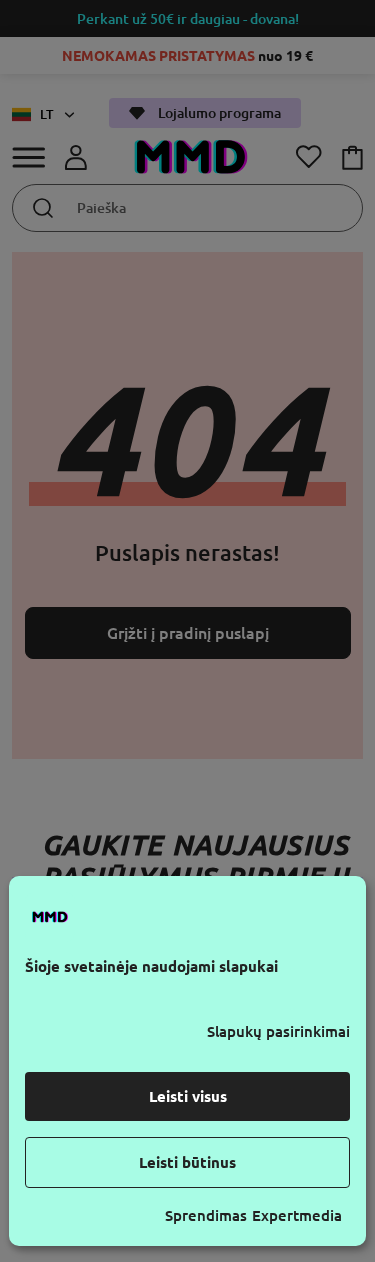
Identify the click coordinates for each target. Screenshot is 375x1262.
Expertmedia (297, 1215)
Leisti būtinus (187, 1162)
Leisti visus (188, 1096)
